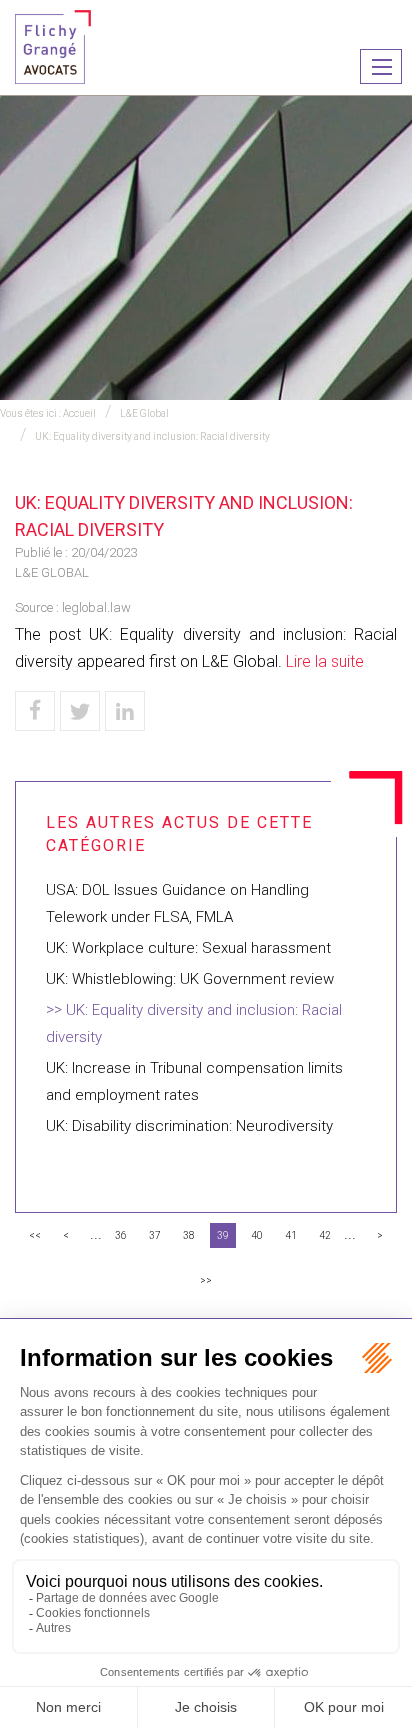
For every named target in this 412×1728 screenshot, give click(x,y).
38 (189, 1235)
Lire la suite (325, 661)
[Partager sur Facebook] (35, 711)
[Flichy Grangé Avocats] (53, 45)
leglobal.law (96, 607)
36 (121, 1235)
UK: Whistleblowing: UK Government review (190, 979)
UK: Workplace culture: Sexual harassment (188, 948)
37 (155, 1235)
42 (325, 1235)
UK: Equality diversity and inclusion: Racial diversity (152, 436)
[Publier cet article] (80, 711)
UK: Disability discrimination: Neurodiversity (189, 1126)
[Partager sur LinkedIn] (125, 711)
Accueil (79, 413)
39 (223, 1235)
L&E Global (144, 413)
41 (291, 1235)
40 (257, 1235)
